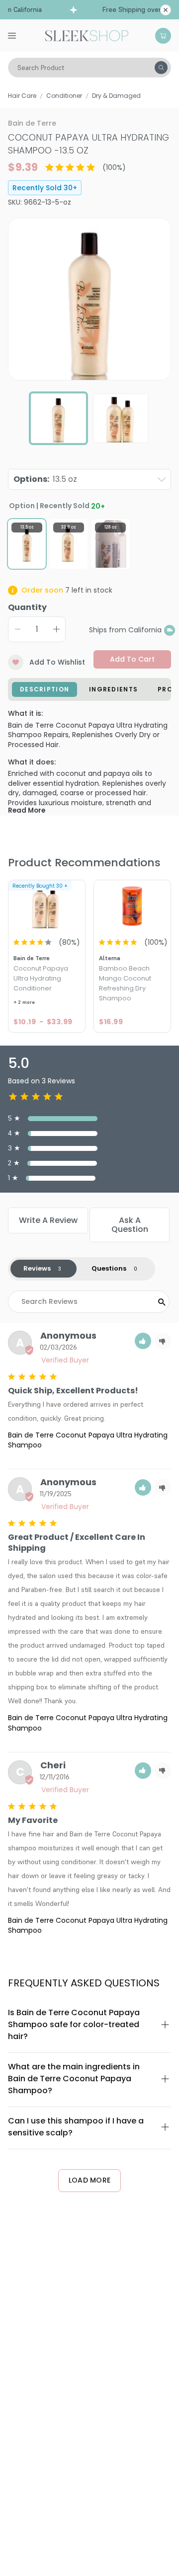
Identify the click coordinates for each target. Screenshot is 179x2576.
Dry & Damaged (116, 96)
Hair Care (22, 96)
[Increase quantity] (56, 629)
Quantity (27, 607)
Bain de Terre (32, 123)
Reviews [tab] (37, 1268)
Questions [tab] (109, 1268)
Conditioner (64, 96)
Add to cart (132, 659)
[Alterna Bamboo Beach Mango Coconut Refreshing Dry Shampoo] (132, 906)
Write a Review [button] (48, 1220)
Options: (45, 479)
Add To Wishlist (57, 662)
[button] (143, 1341)
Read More (27, 810)
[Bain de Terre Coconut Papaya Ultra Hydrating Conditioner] (47, 906)
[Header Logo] (87, 35)
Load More (90, 2180)
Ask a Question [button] (130, 1225)
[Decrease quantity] (17, 629)
